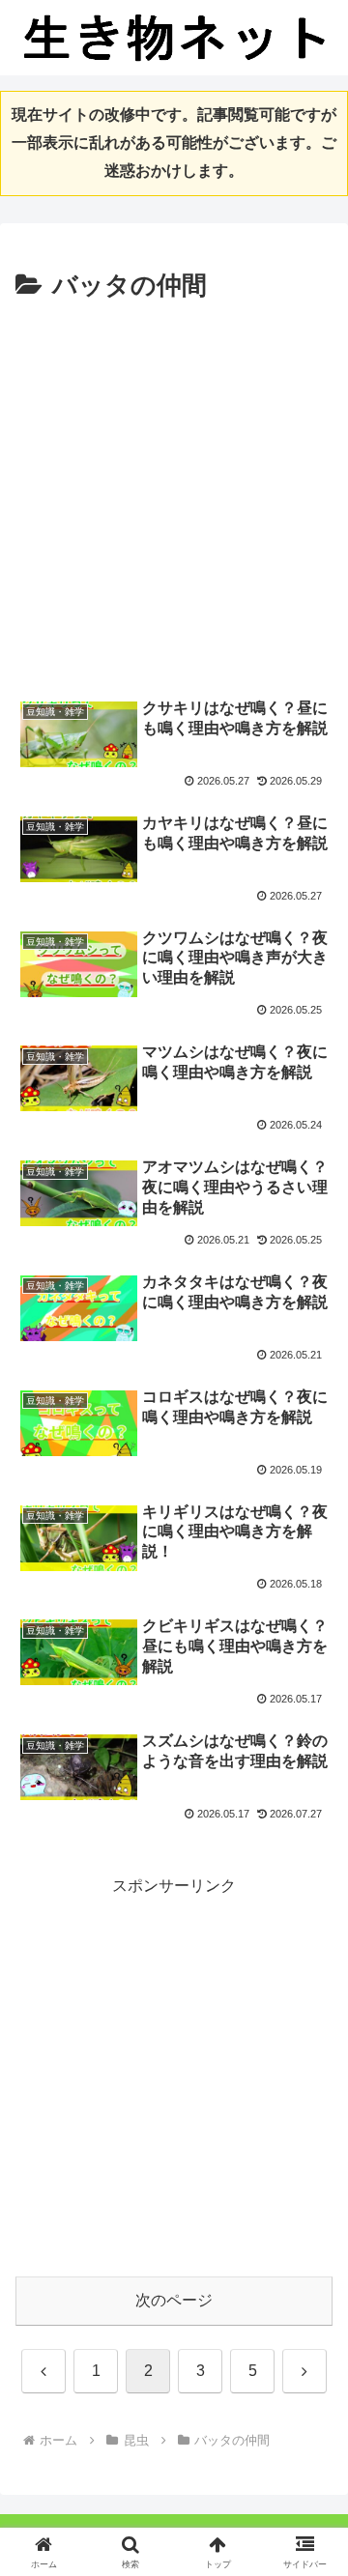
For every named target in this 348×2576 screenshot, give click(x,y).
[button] (311, 2370)
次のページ (174, 2300)
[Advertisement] (174, 492)
